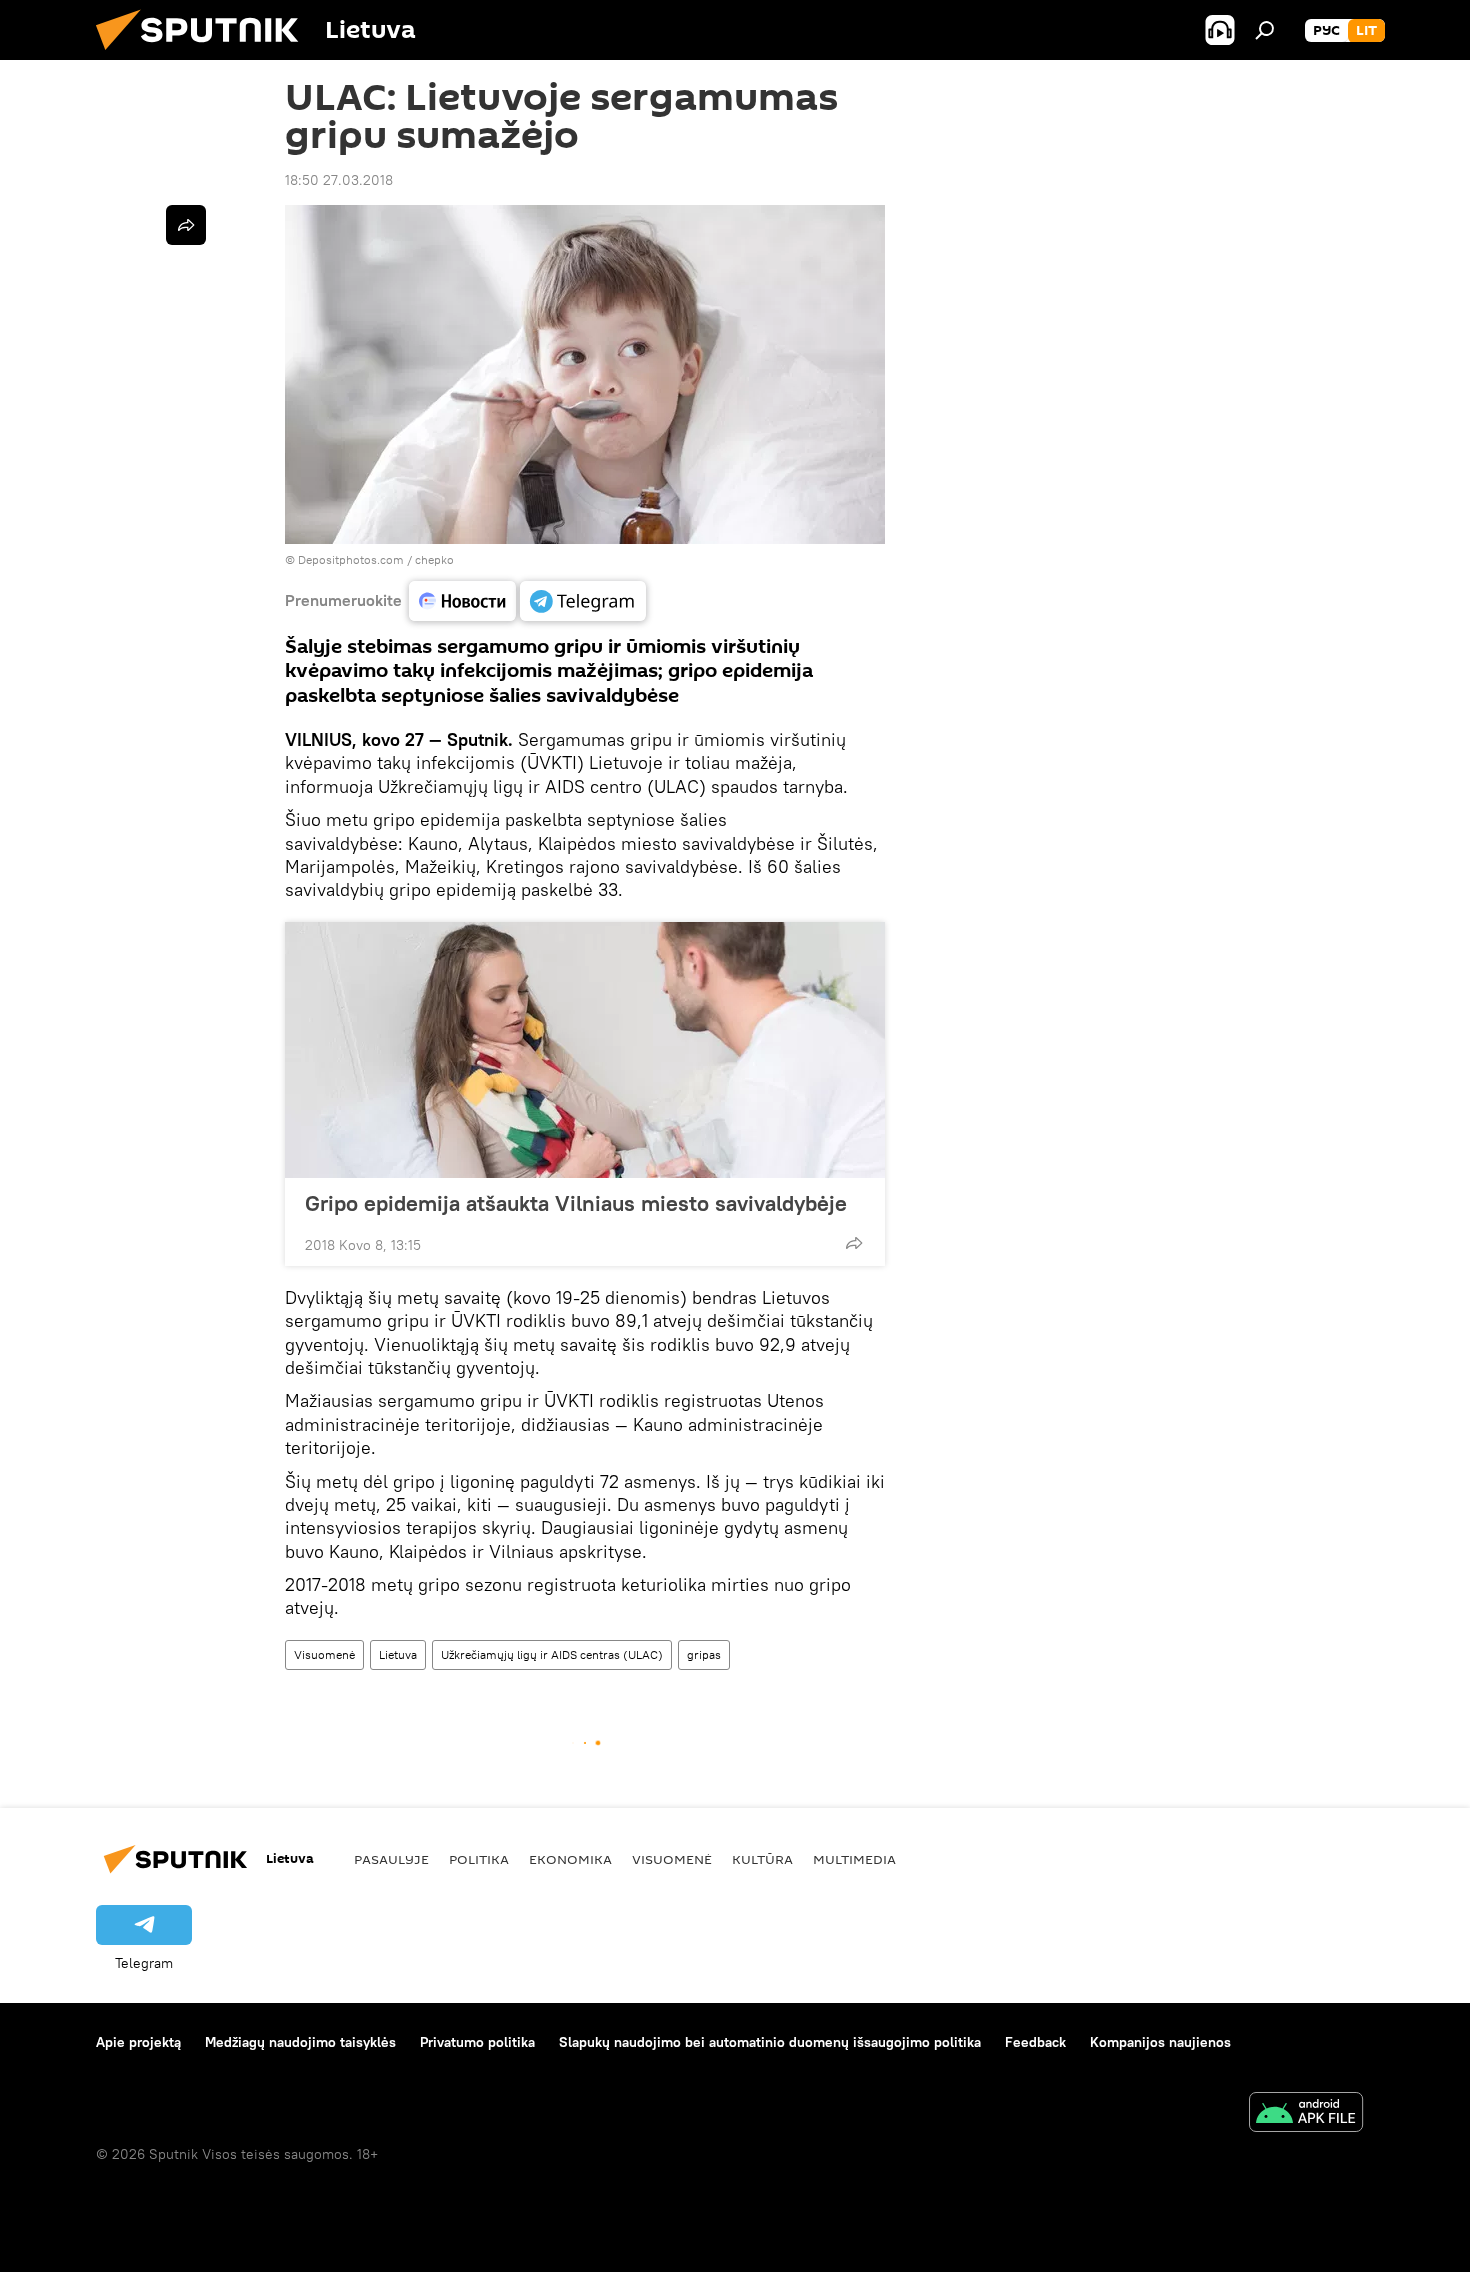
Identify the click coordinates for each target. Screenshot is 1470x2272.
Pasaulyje (391, 1859)
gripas (704, 1654)
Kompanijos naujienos (1160, 2042)
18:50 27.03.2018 (339, 180)
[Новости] (462, 601)
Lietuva (398, 1654)
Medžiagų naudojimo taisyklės (300, 2042)
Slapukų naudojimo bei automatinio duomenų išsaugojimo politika (770, 2042)
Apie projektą (138, 2042)
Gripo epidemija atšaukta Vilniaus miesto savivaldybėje (576, 1203)
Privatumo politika (477, 2042)
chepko (434, 559)
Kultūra (762, 1859)
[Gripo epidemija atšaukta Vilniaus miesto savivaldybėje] (585, 1050)
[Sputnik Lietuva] (205, 55)
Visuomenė (324, 1654)
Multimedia (854, 1859)
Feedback (1035, 2042)
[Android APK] (1306, 2114)
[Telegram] (583, 601)
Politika (479, 1859)
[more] (854, 1243)
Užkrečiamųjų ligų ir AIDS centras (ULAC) (552, 1654)
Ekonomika (570, 1859)
